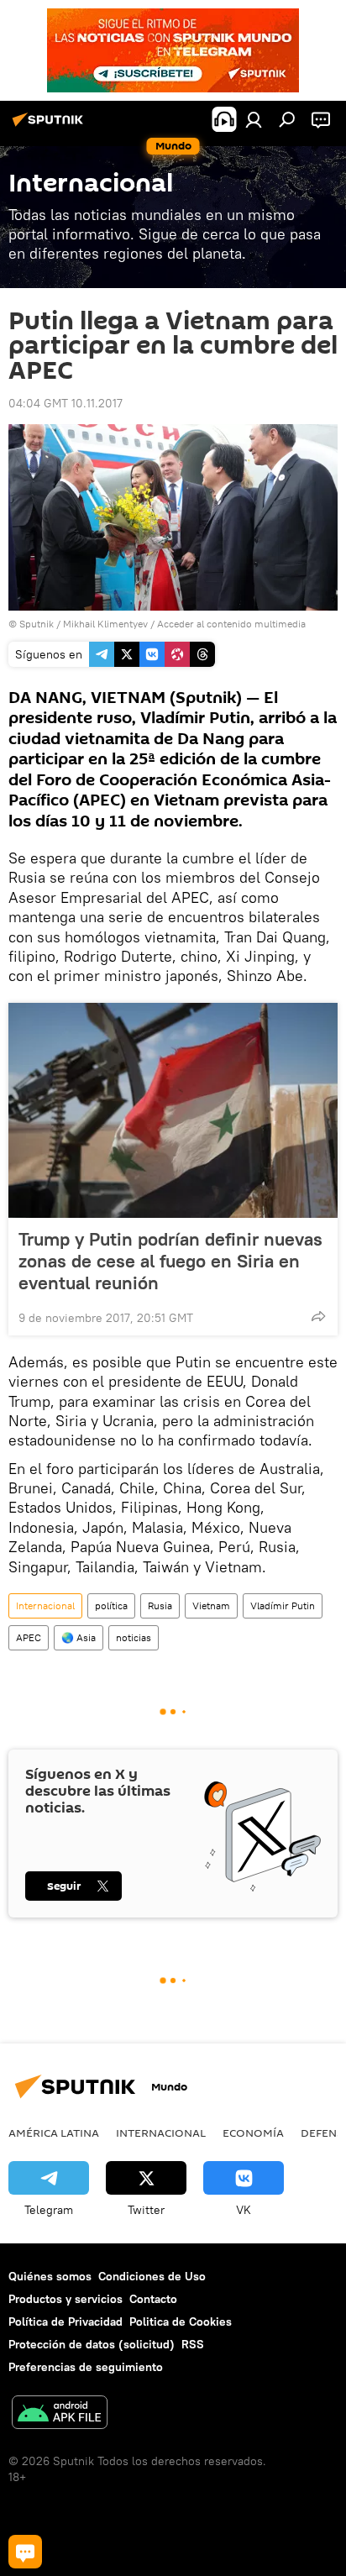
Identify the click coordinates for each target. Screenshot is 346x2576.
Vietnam (211, 1605)
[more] (318, 1316)
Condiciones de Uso (152, 2276)
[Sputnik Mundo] (50, 126)
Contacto (153, 2299)
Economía (253, 2133)
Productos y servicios (66, 2299)
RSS (193, 2344)
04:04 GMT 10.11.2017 (66, 403)
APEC (29, 1637)
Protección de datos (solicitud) (92, 2344)
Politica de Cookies (181, 2322)
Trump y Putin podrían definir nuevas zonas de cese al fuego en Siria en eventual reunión (170, 1261)
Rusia (160, 1605)
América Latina (54, 2133)
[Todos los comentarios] (25, 2552)
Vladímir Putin (283, 1605)
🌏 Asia (79, 1637)
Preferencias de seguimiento (86, 2367)
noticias (134, 1637)
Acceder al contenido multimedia (231, 624)
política (111, 1605)
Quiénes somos (50, 2276)
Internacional (45, 1605)
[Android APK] (60, 2414)
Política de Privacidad (66, 2322)
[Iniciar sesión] (254, 119)
